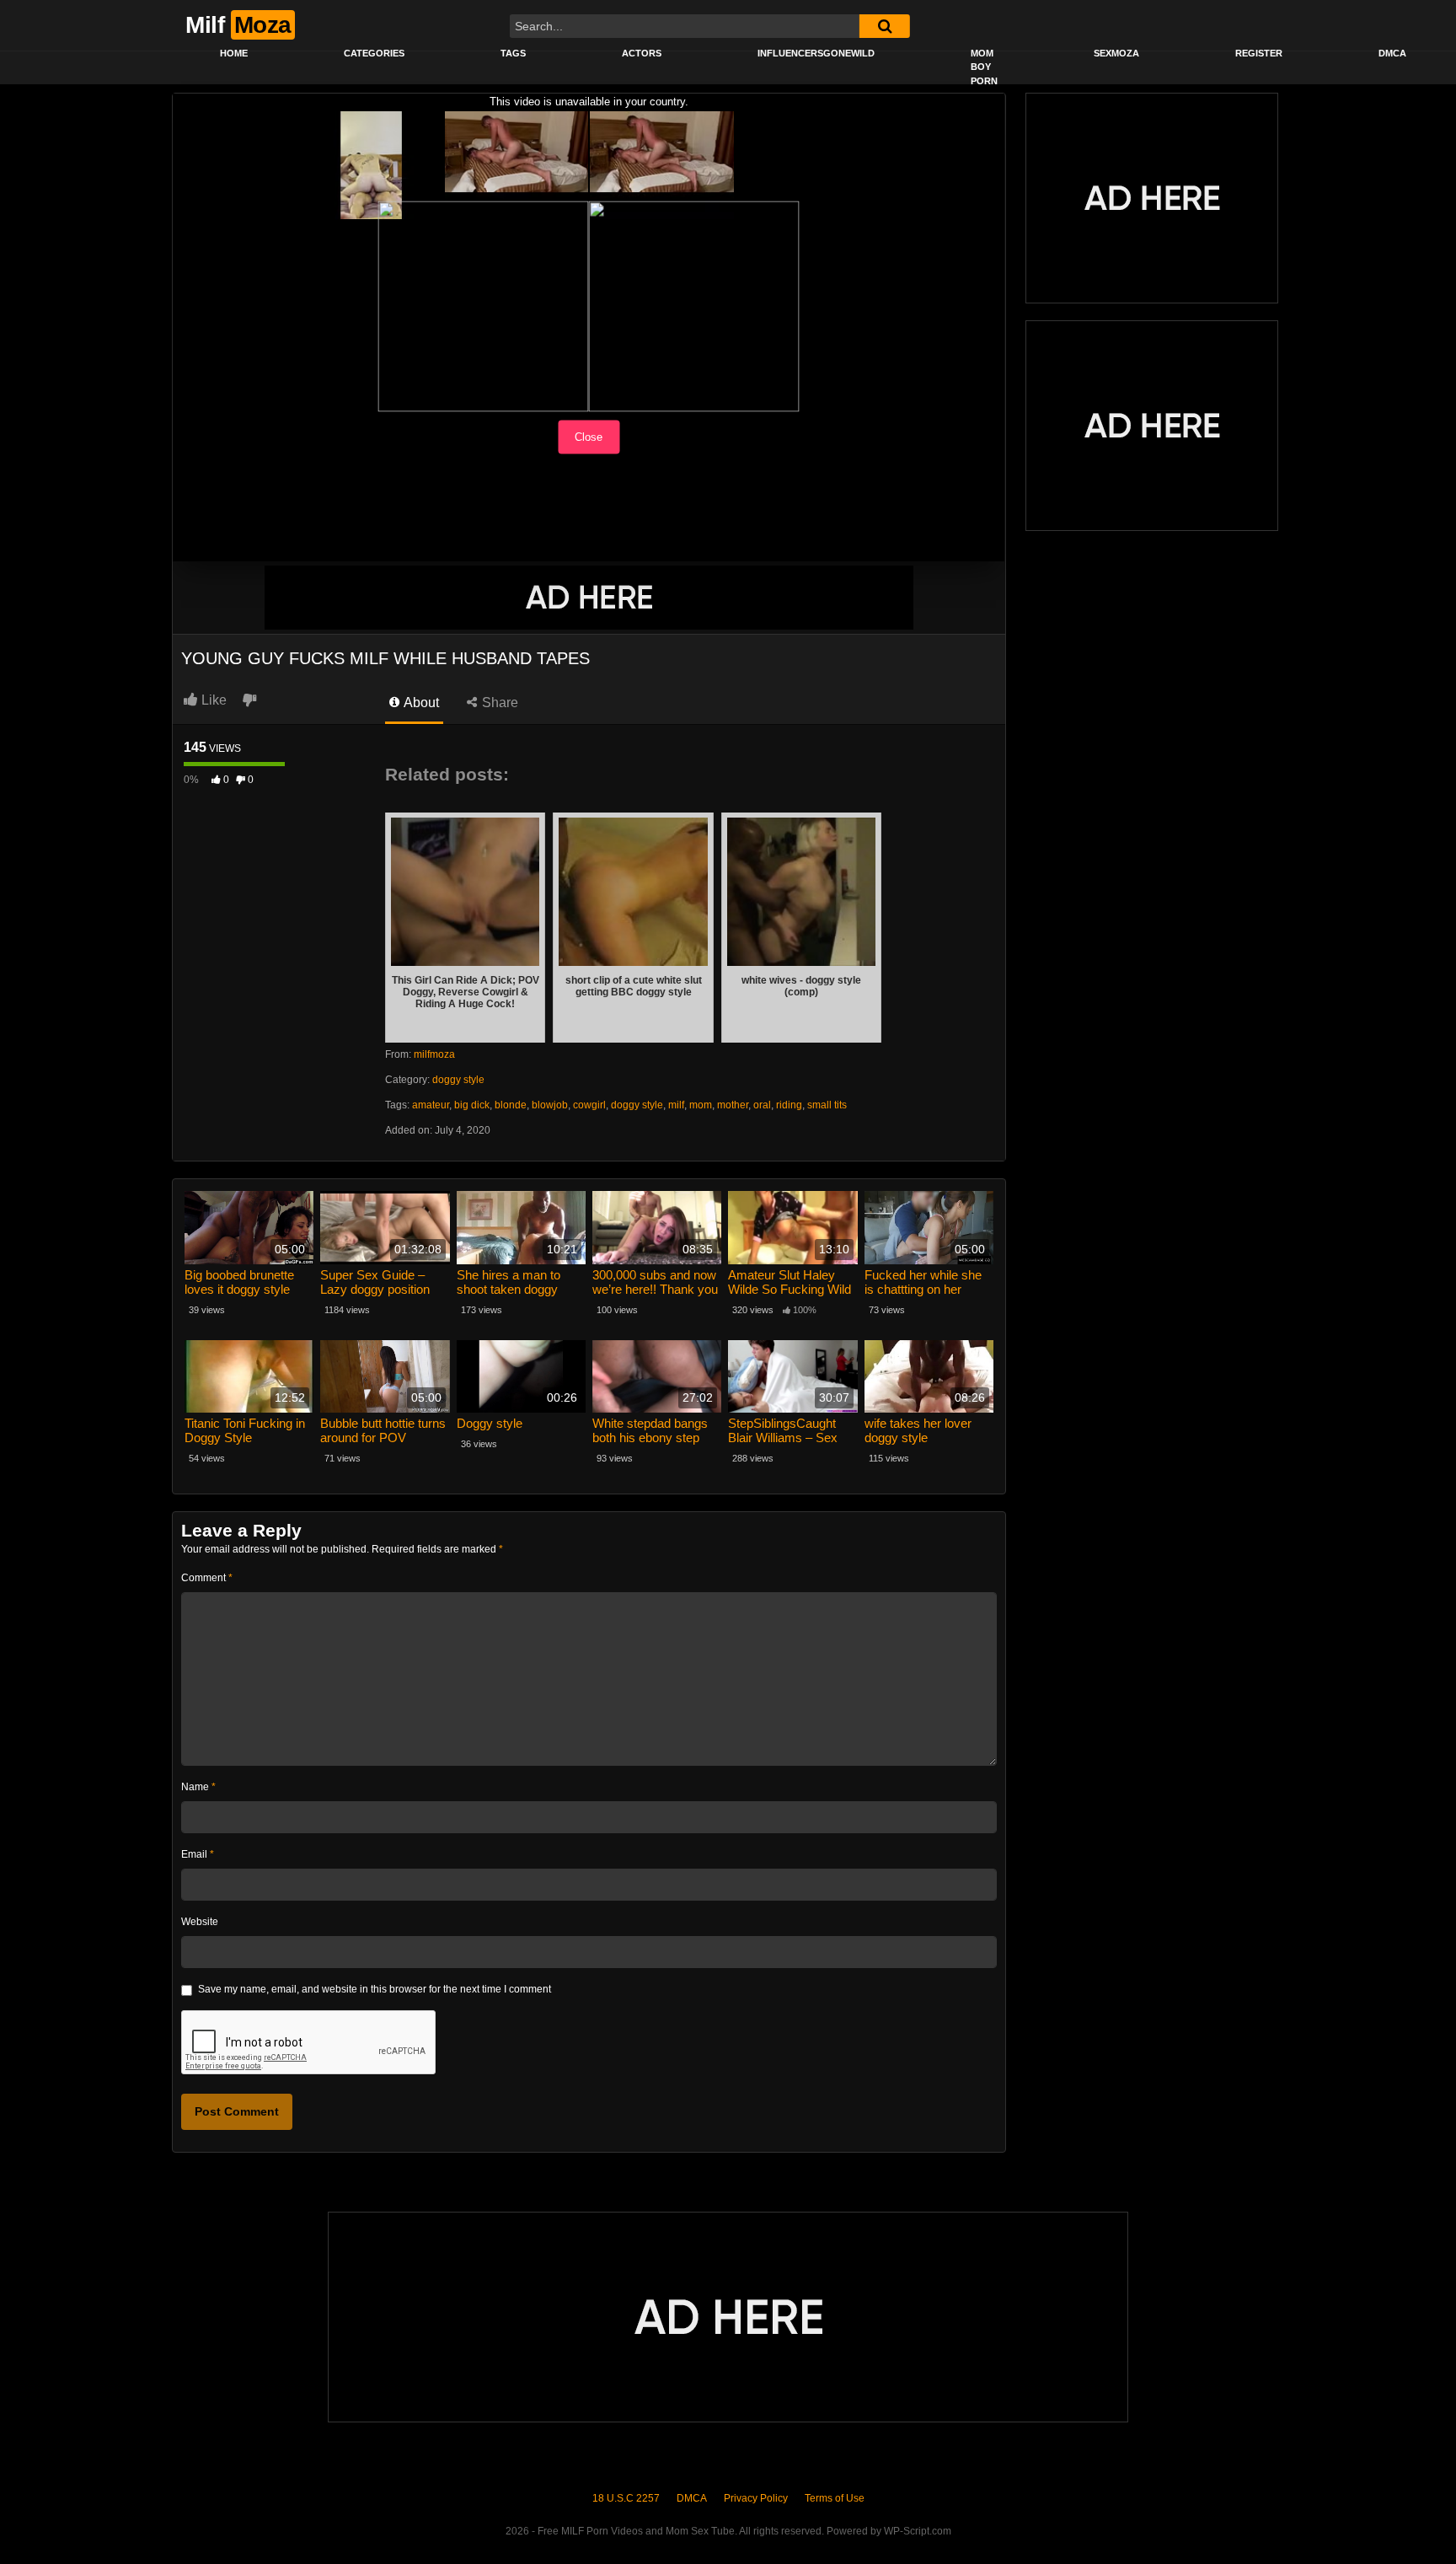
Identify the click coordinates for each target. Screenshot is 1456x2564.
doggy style (458, 1080)
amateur (431, 1105)
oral (762, 1105)
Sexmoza (1116, 53)
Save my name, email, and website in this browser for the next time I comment (375, 1989)
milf (676, 1105)
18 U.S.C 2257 (626, 2498)
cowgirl (589, 1105)
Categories (374, 53)
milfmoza (434, 1054)
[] (885, 26)
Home (234, 53)
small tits (827, 1105)
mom (701, 1105)
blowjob (550, 1105)
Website (200, 1922)
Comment (207, 1578)
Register (1259, 53)
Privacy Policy (756, 2498)
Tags (513, 53)
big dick (472, 1105)
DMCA (1392, 53)
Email (198, 1854)
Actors (642, 53)
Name (198, 1787)
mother (733, 1105)
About (420, 703)
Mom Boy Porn (984, 67)
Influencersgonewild (816, 53)
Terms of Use (835, 2498)
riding (789, 1105)
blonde (511, 1105)
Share (498, 703)
